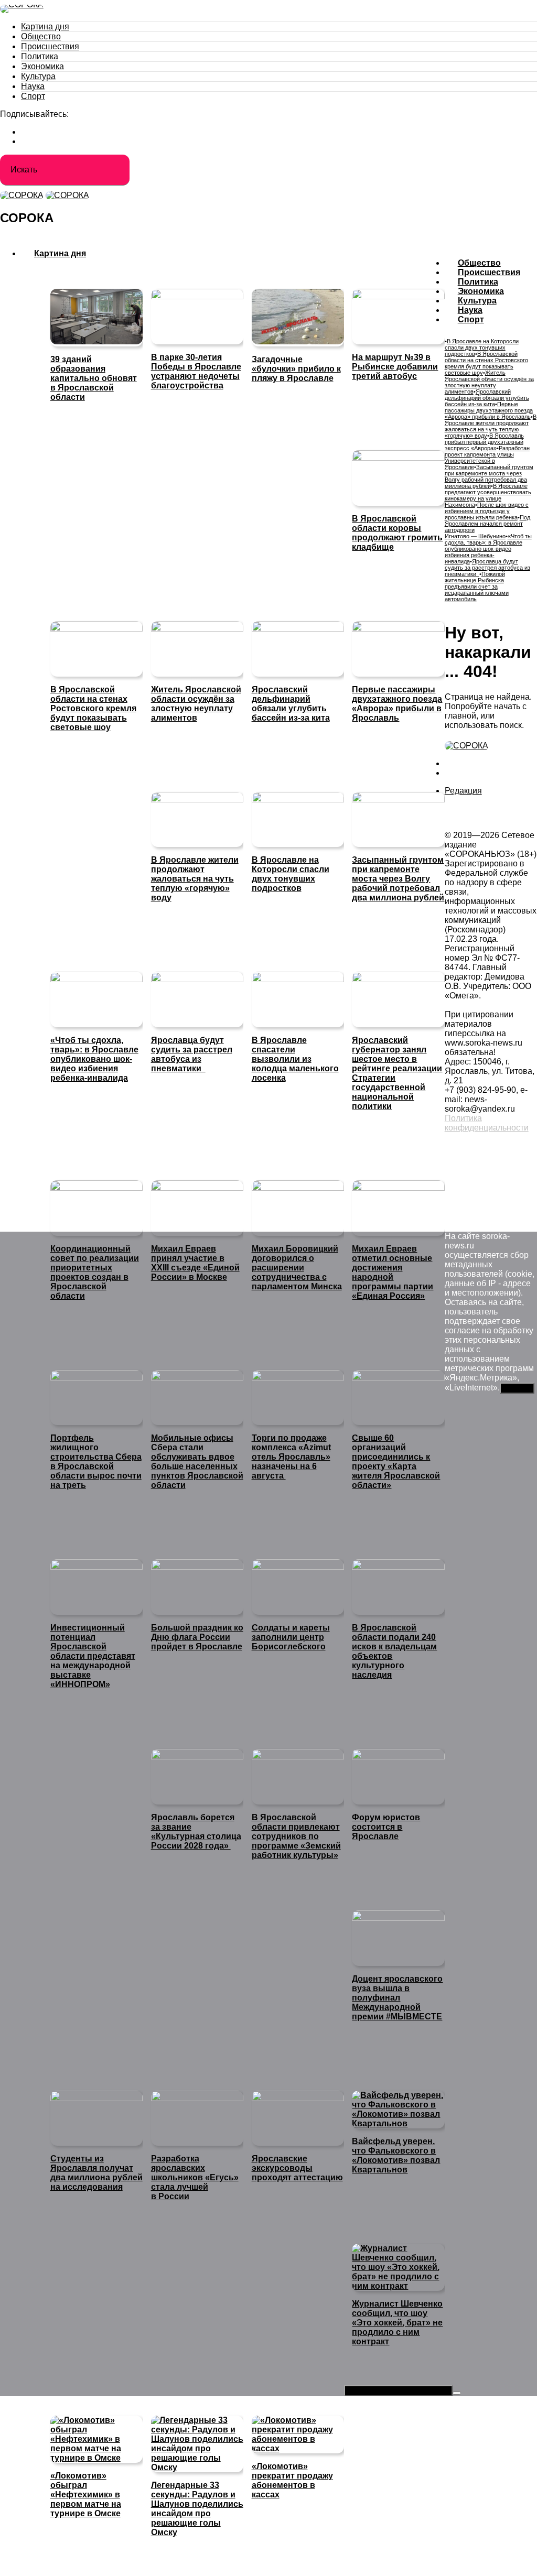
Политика (40, 56)
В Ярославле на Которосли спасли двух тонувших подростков (482, 347)
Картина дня (45, 26)
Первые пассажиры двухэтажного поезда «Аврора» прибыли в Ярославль (489, 410)
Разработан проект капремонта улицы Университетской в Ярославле (487, 458)
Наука (33, 86)
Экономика (42, 66)
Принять (517, 1388)
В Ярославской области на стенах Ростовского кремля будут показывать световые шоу (486, 363)
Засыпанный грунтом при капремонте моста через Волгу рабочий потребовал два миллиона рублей (489, 476)
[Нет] (457, 2393)
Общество (41, 36)
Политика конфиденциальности (487, 1123)
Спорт (33, 96)
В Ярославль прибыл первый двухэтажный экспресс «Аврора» (484, 442)
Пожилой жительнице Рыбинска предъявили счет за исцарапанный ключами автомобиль (477, 586)
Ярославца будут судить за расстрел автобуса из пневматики (487, 568)
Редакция (463, 791)
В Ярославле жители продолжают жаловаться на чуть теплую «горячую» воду (491, 426)
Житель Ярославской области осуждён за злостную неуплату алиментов (489, 382)
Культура (38, 76)
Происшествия (50, 46)
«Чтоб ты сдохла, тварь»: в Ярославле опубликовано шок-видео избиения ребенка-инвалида (488, 549)
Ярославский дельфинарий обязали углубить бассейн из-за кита (487, 398)
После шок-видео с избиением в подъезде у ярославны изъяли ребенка (487, 511)
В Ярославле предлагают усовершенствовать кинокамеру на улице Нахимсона (488, 495)
